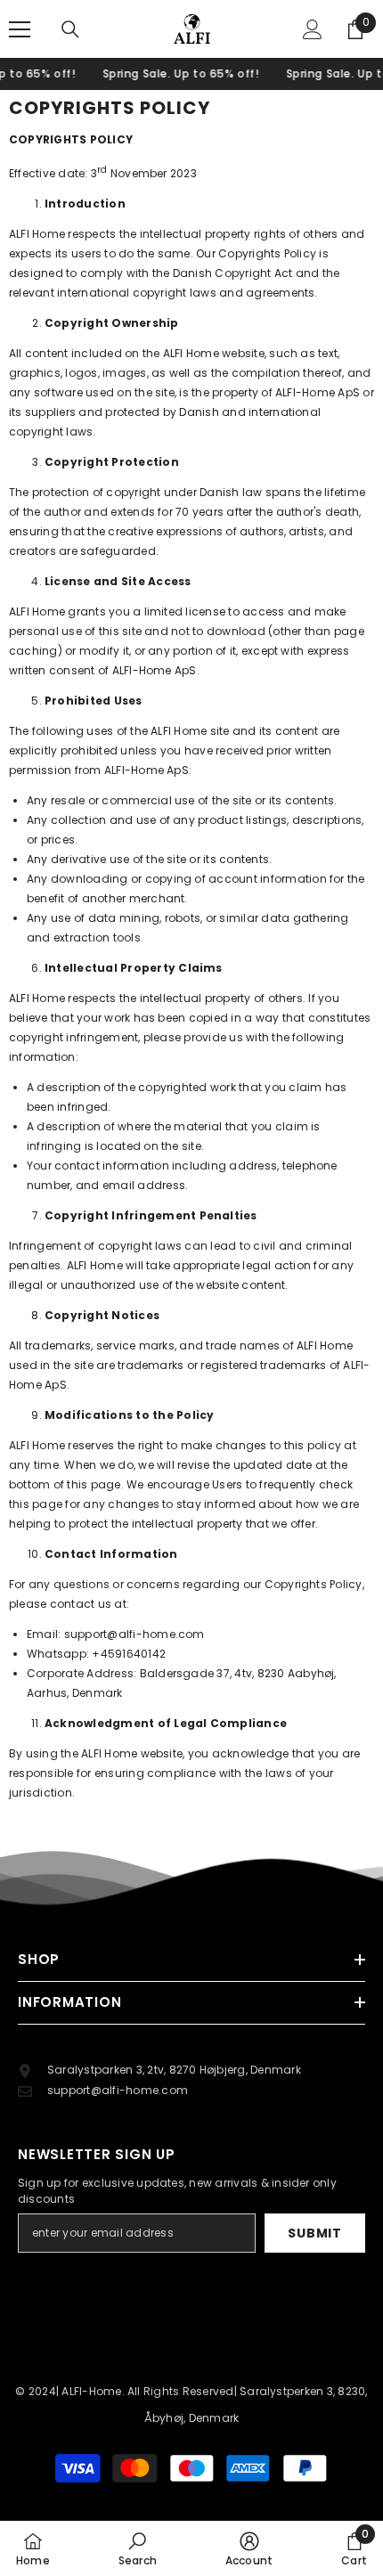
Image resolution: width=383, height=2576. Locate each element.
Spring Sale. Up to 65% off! (168, 73)
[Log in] (313, 29)
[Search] (70, 29)
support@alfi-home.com (134, 1634)
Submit (314, 2233)
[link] (138, 2548)
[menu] (20, 29)
